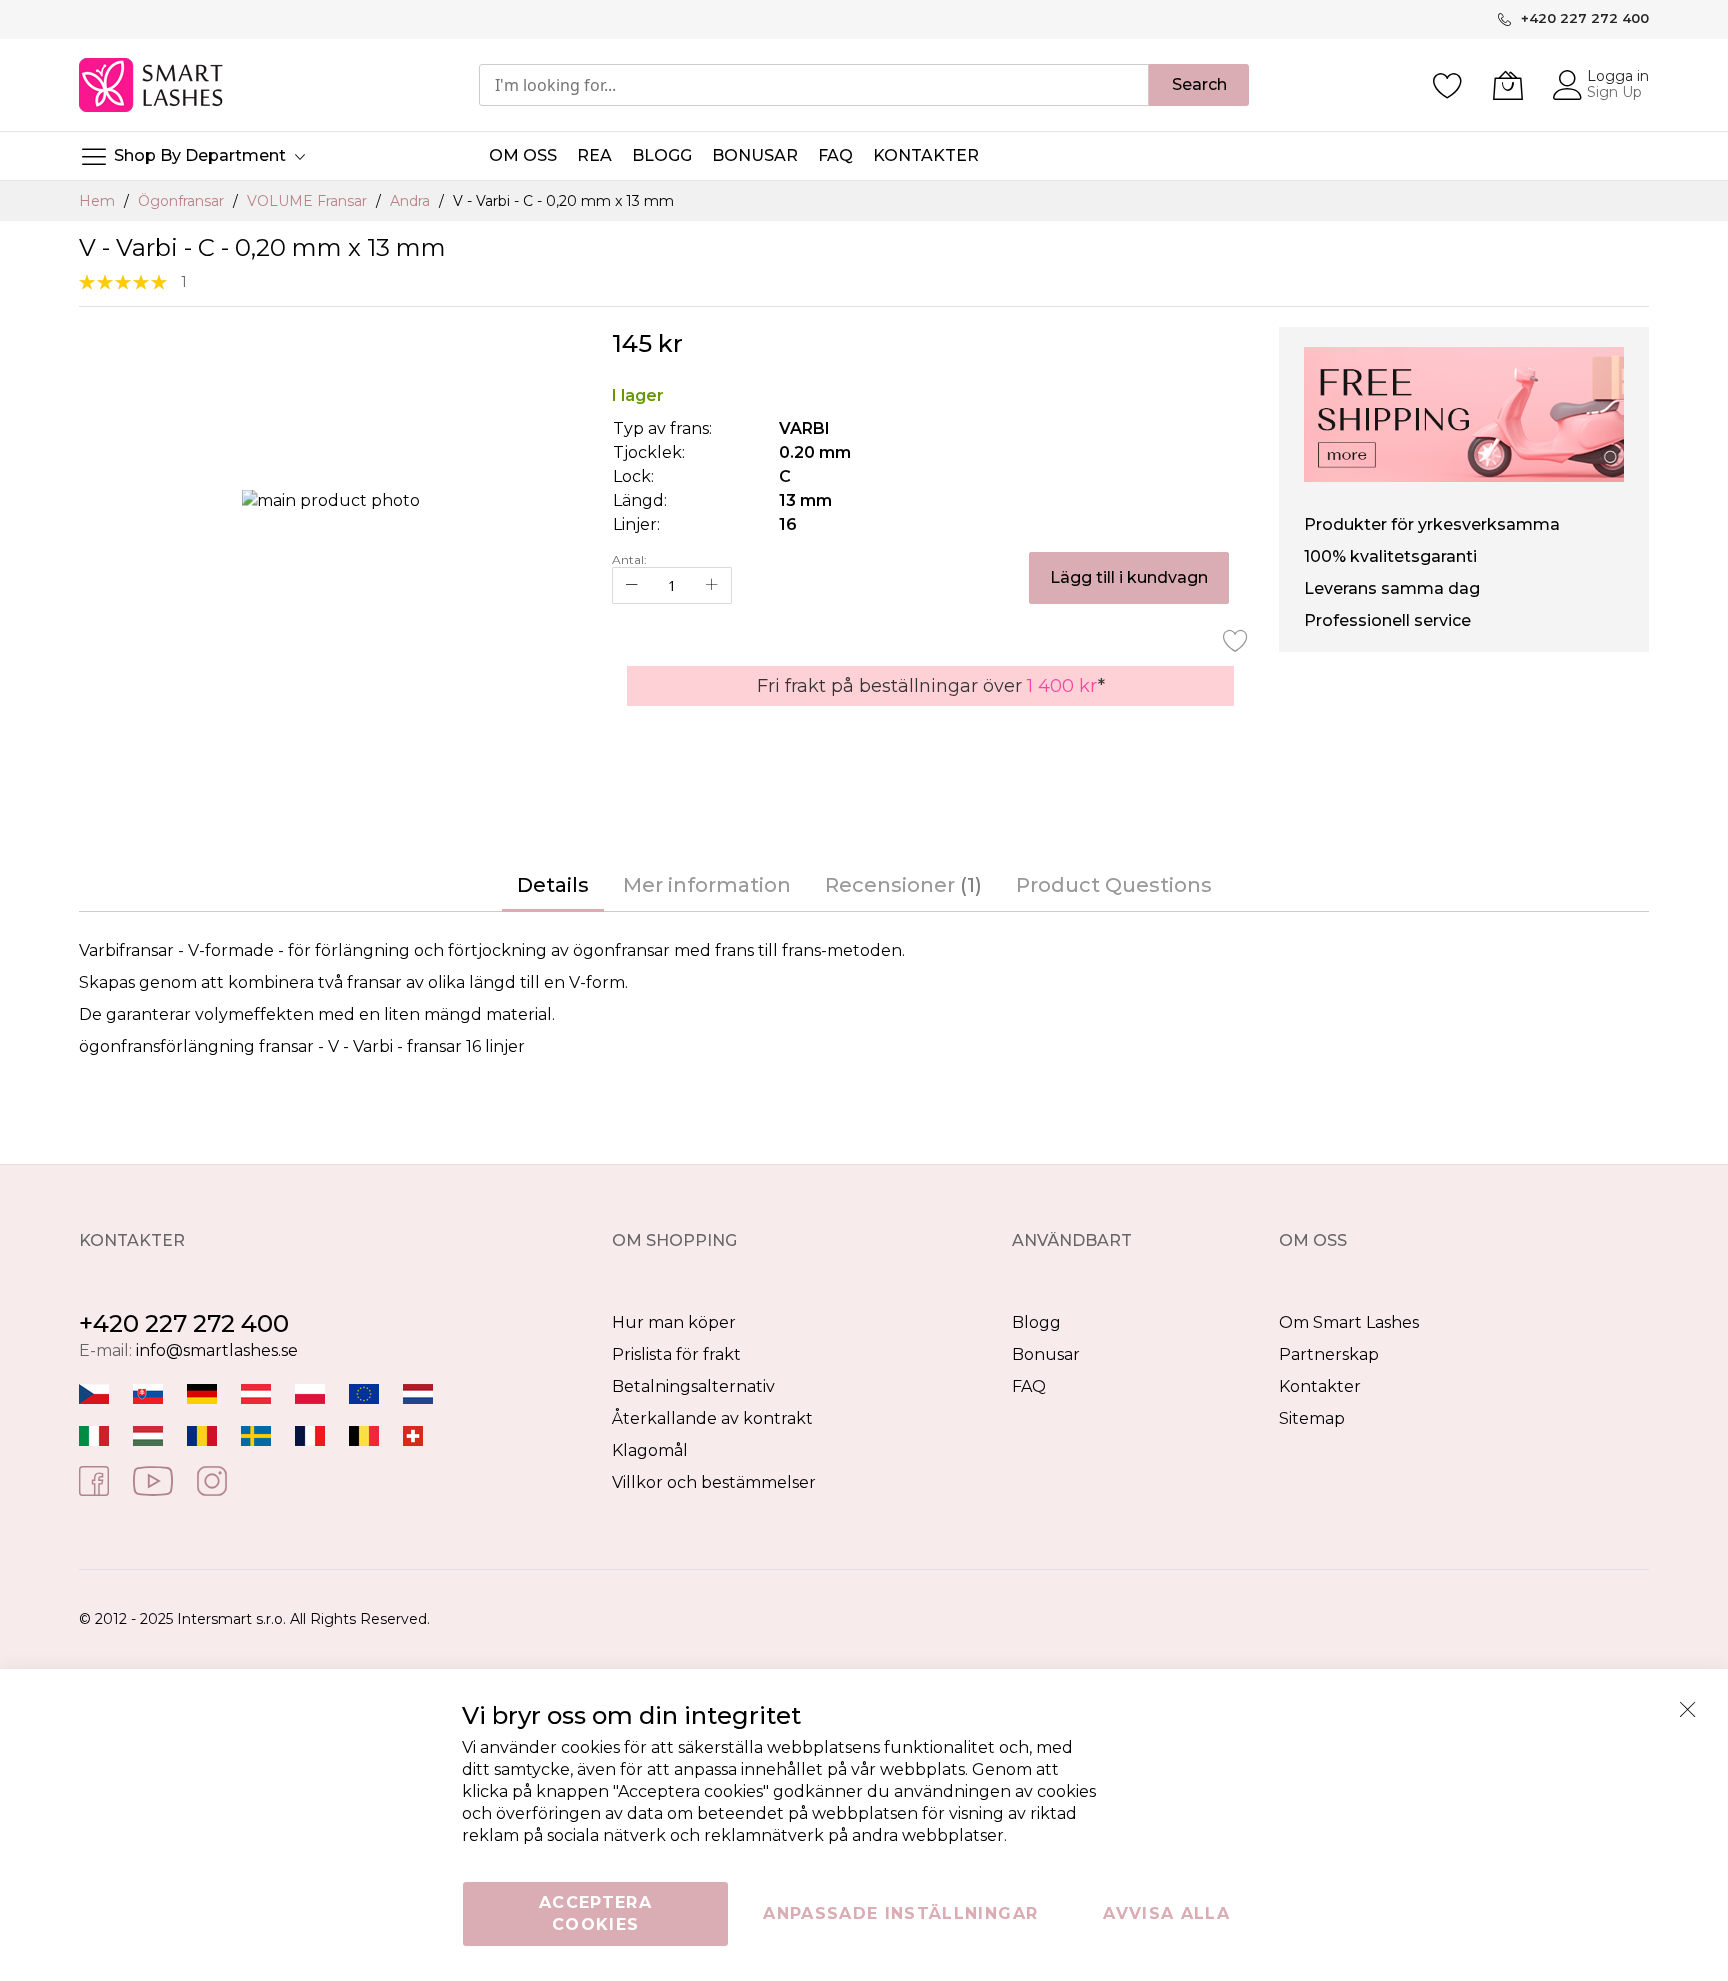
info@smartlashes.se (217, 1350)
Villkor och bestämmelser (714, 1482)
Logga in (1618, 76)
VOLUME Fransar (309, 201)
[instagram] (212, 1479)
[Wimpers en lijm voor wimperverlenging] (418, 1392)
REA (594, 155)
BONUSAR (755, 155)
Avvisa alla (1166, 1913)
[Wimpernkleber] (202, 1392)
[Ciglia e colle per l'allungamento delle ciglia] (94, 1434)
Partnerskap (1329, 1354)
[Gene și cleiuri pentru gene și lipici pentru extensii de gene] (202, 1434)
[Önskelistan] (1448, 85)
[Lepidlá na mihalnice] (148, 1392)
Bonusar (1046, 1354)
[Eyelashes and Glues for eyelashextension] (364, 1392)
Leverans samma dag (1392, 588)
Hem (99, 201)
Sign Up (1614, 92)
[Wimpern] (256, 1392)
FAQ (1029, 1386)
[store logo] (152, 85)
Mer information (707, 885)
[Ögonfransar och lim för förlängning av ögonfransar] (256, 1434)
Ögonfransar (183, 201)
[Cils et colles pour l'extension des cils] (310, 1434)
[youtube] (153, 1479)
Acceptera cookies (595, 1913)
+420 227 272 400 (184, 1323)
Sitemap (1312, 1418)
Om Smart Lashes (1349, 1322)
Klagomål (650, 1450)
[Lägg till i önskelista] (1236, 640)
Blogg (1036, 1322)
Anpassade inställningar (900, 1913)
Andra (412, 201)
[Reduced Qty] (632, 585)
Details (553, 885)
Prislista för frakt (676, 1354)
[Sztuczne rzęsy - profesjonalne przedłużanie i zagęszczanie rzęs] (310, 1392)
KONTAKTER (926, 155)
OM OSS (523, 155)
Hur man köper (674, 1322)
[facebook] (94, 1479)
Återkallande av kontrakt (712, 1418)
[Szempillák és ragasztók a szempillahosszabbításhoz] (148, 1434)
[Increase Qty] (712, 585)
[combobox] (814, 85)
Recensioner (900, 885)
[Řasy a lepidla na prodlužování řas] (94, 1392)
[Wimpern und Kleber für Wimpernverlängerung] (413, 1434)
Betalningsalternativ (693, 1386)
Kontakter (1320, 1386)
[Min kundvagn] (1508, 85)
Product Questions (1114, 885)
